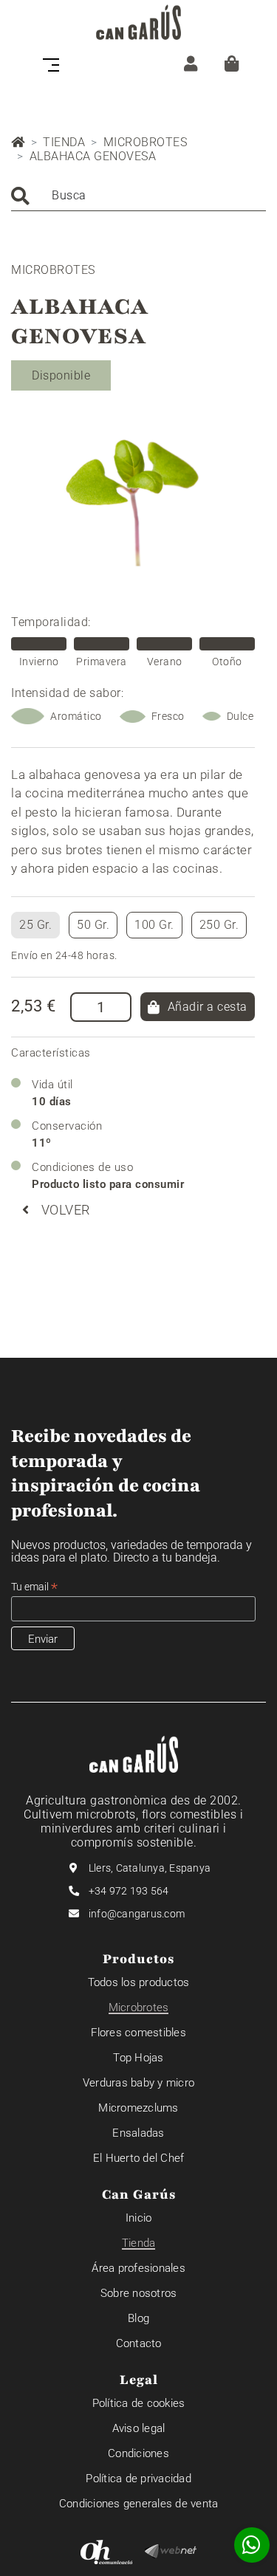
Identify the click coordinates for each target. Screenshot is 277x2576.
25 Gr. (35, 925)
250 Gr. (219, 925)
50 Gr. (93, 925)
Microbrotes (146, 142)
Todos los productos (139, 1982)
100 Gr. (154, 925)
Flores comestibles (138, 2033)
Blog (138, 2318)
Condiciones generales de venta (139, 2504)
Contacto (139, 2343)
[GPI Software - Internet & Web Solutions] (171, 2550)
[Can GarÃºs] (138, 22)
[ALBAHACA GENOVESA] (133, 498)
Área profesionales (138, 2268)
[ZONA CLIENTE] (191, 63)
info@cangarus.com (137, 1914)
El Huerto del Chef (139, 2158)
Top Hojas (138, 2058)
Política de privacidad (138, 2479)
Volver (66, 1210)
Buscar (20, 196)
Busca (69, 195)
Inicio (139, 2218)
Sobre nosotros (139, 2293)
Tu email (34, 1587)
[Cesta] (232, 63)
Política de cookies (139, 2403)
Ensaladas (138, 2133)
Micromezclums (138, 2108)
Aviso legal (139, 2428)
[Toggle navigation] (55, 63)
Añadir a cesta (208, 1007)
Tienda (64, 142)
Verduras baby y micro (138, 2083)
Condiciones (138, 2453)
